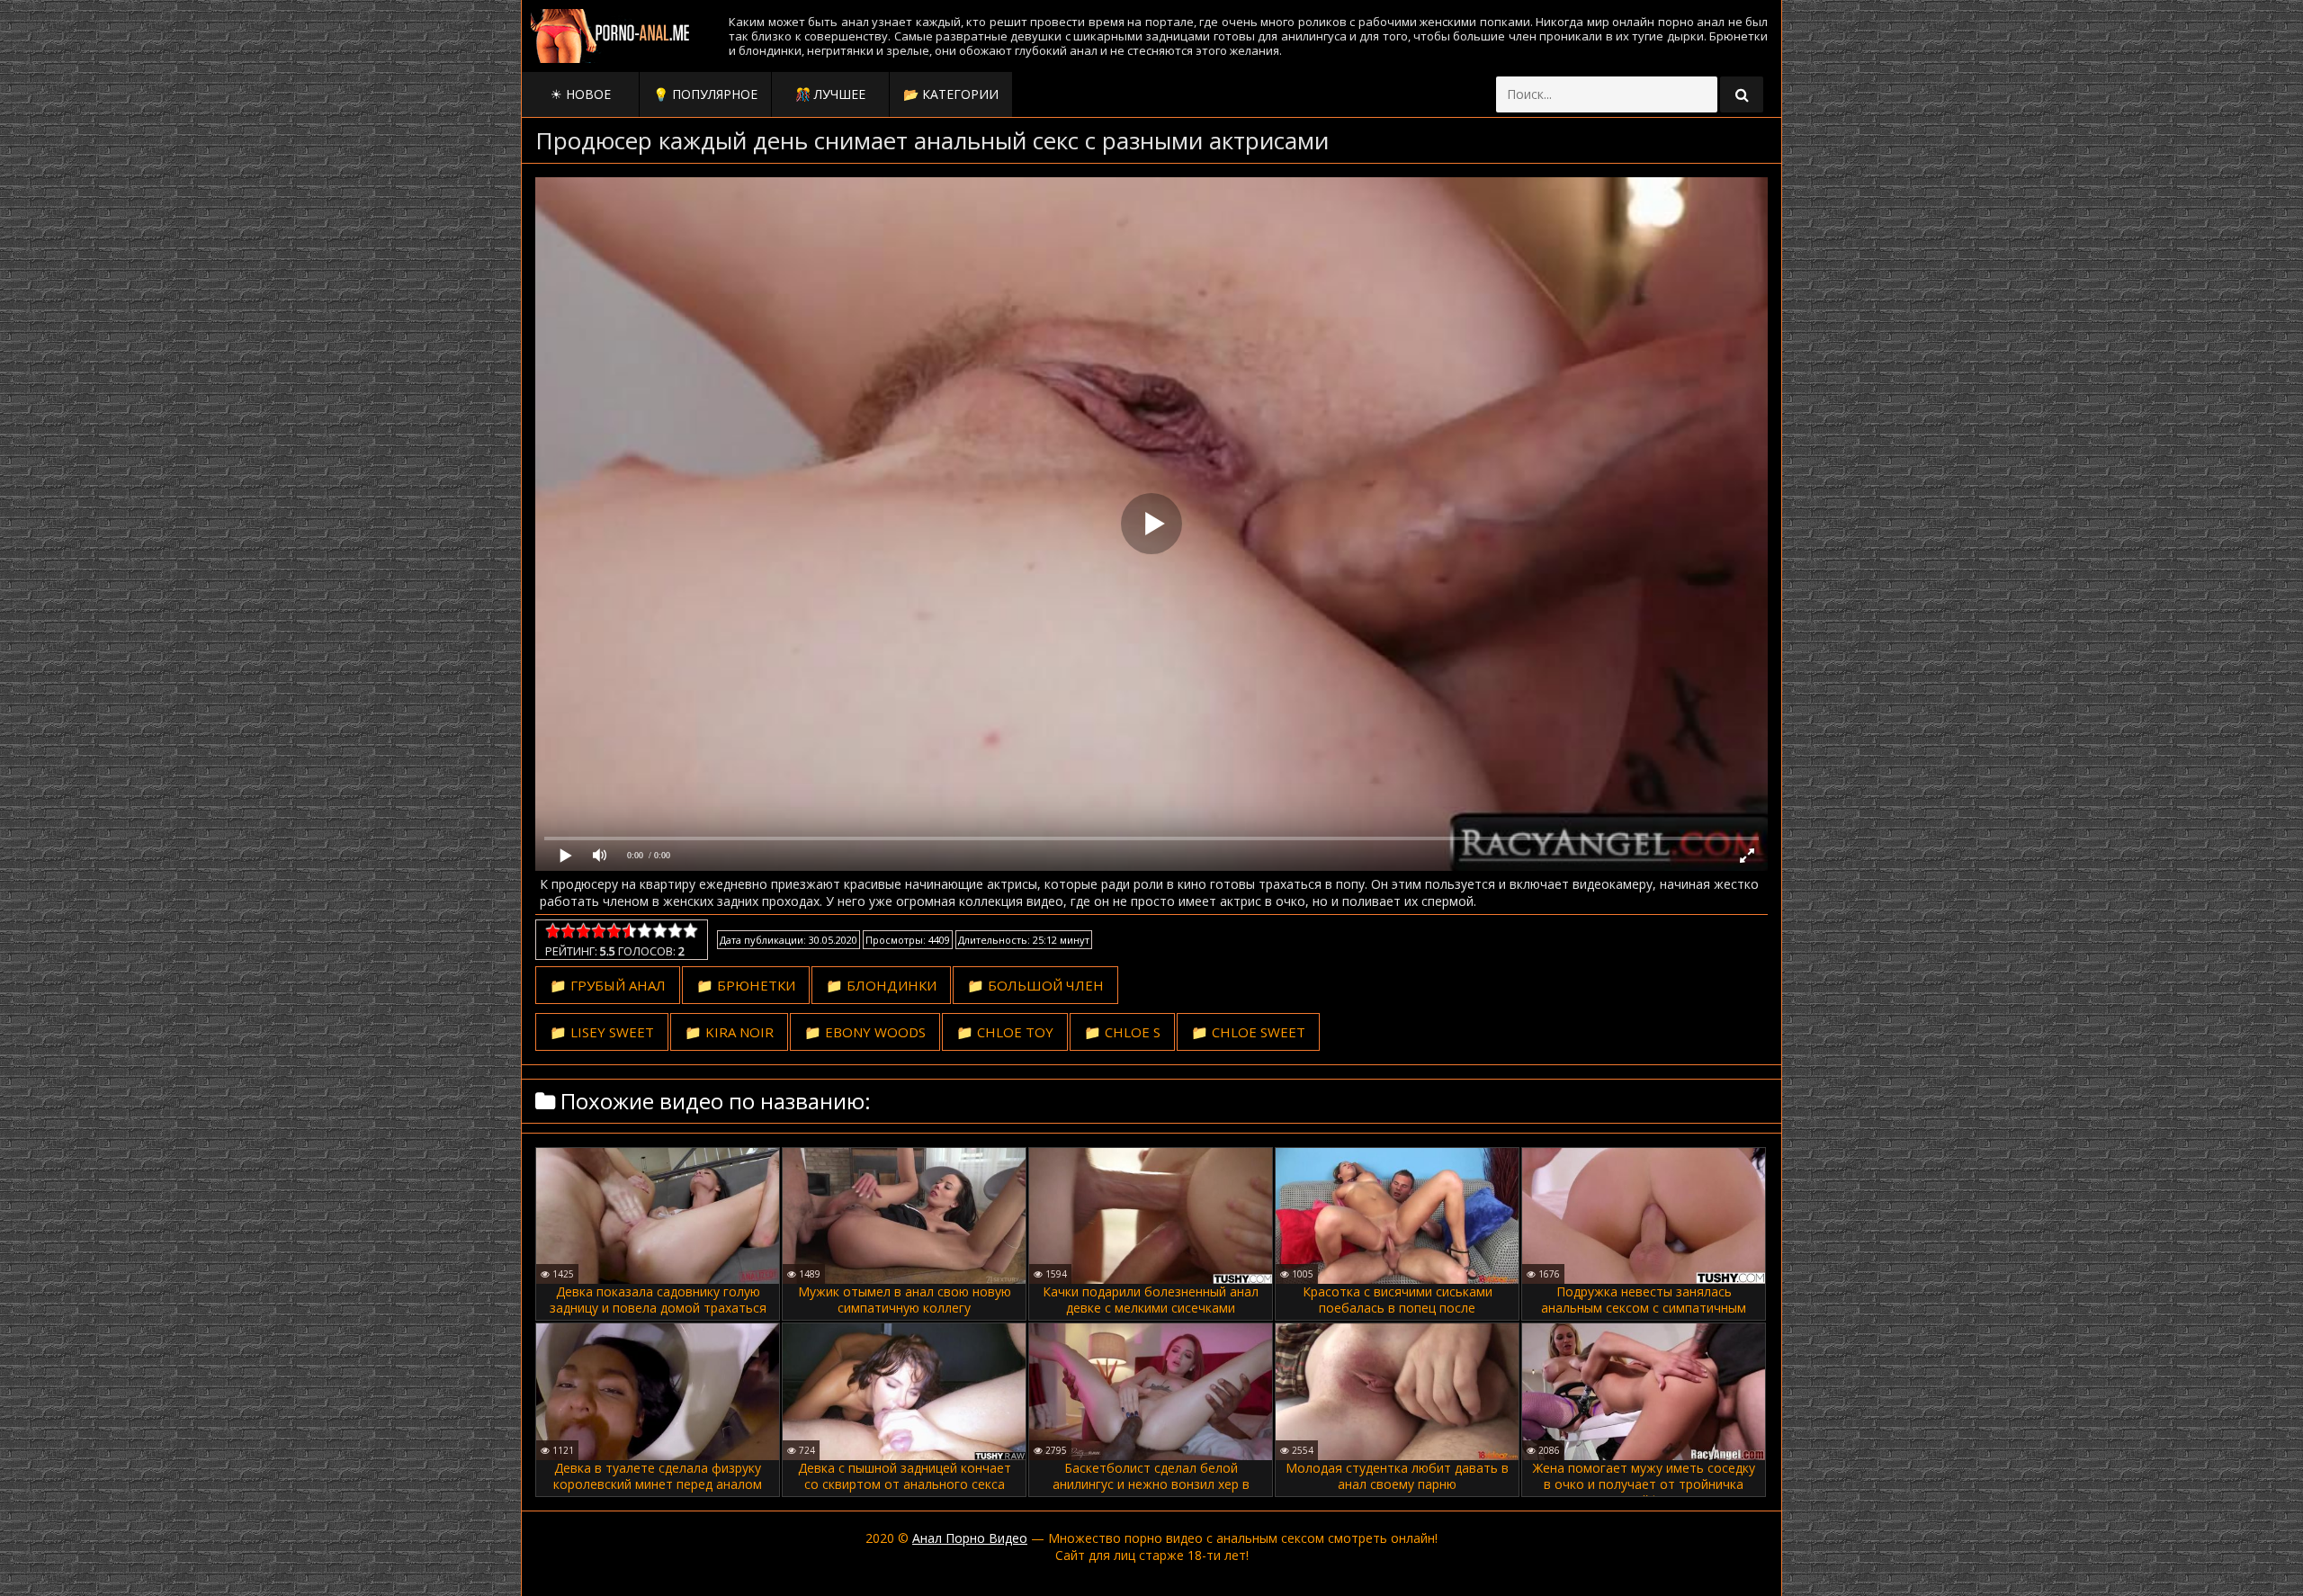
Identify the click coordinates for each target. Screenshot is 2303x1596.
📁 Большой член (1035, 985)
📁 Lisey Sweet (602, 1032)
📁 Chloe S (1122, 1032)
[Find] (1742, 94)
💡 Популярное (705, 94)
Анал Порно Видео (970, 1538)
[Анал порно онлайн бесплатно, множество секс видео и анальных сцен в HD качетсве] (612, 36)
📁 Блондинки (881, 985)
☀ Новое (581, 94)
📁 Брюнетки (746, 985)
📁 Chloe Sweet (1248, 1032)
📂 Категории (951, 94)
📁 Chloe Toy (1005, 1032)
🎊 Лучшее (830, 94)
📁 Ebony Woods (865, 1032)
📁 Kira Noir (729, 1032)
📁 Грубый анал (608, 985)
